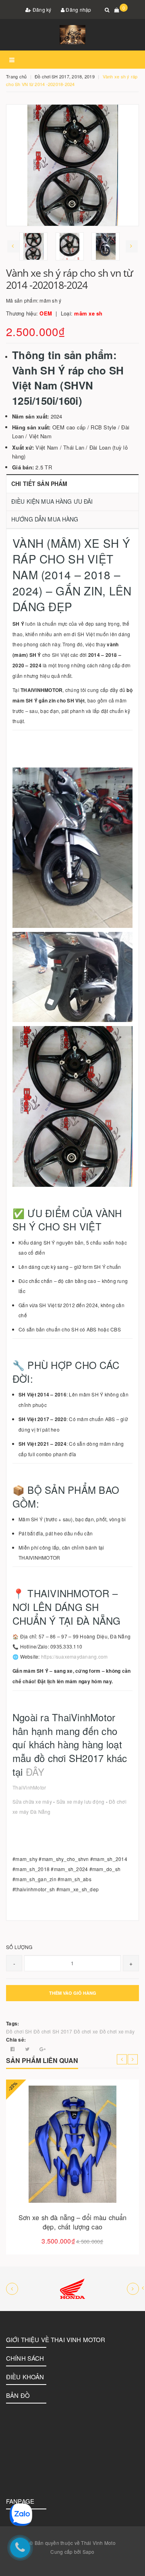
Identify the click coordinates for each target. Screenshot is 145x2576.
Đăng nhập (78, 9)
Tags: (12, 2023)
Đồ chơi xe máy (117, 2031)
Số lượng (19, 1947)
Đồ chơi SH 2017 (53, 2031)
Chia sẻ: (16, 2040)
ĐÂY (35, 1772)
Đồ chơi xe (86, 2031)
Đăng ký (41, 9)
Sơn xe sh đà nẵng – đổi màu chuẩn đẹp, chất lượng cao (73, 2222)
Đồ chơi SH (19, 2031)
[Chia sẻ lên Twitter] (28, 2049)
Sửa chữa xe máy (32, 1801)
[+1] (42, 2049)
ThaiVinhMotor (30, 1787)
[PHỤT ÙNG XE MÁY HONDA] (72, 2289)
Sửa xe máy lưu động (81, 1801)
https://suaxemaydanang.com (75, 1656)
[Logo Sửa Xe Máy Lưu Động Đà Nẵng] (72, 35)
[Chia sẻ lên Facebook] (13, 2049)
